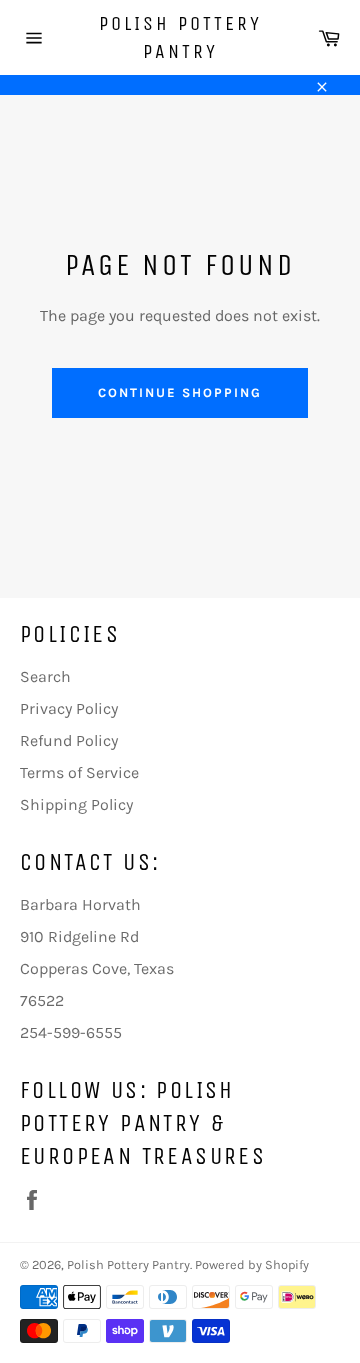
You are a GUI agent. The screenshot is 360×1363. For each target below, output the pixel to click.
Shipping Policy (76, 804)
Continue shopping (179, 392)
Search (45, 676)
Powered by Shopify (252, 1264)
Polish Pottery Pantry (180, 37)
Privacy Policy (69, 708)
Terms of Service (79, 772)
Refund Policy (69, 740)
